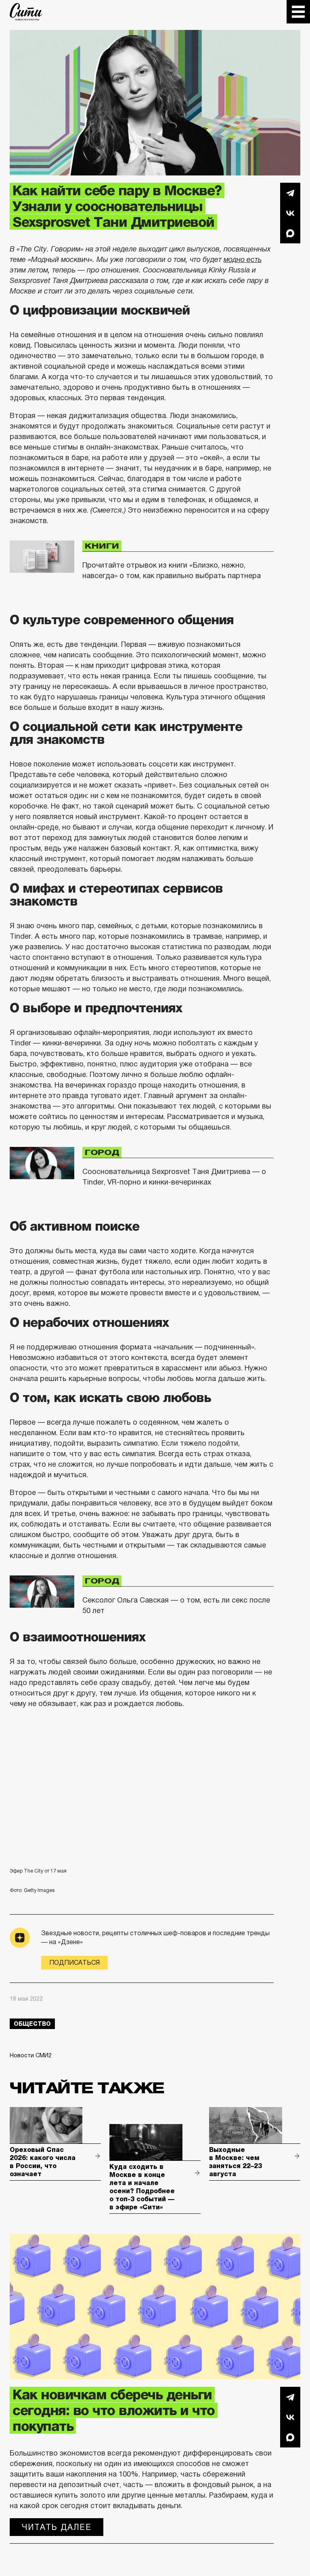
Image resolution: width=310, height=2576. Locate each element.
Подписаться (74, 1963)
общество (32, 2024)
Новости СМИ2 (31, 2055)
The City (26, 12)
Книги (102, 546)
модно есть (243, 260)
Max (290, 233)
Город (102, 1153)
